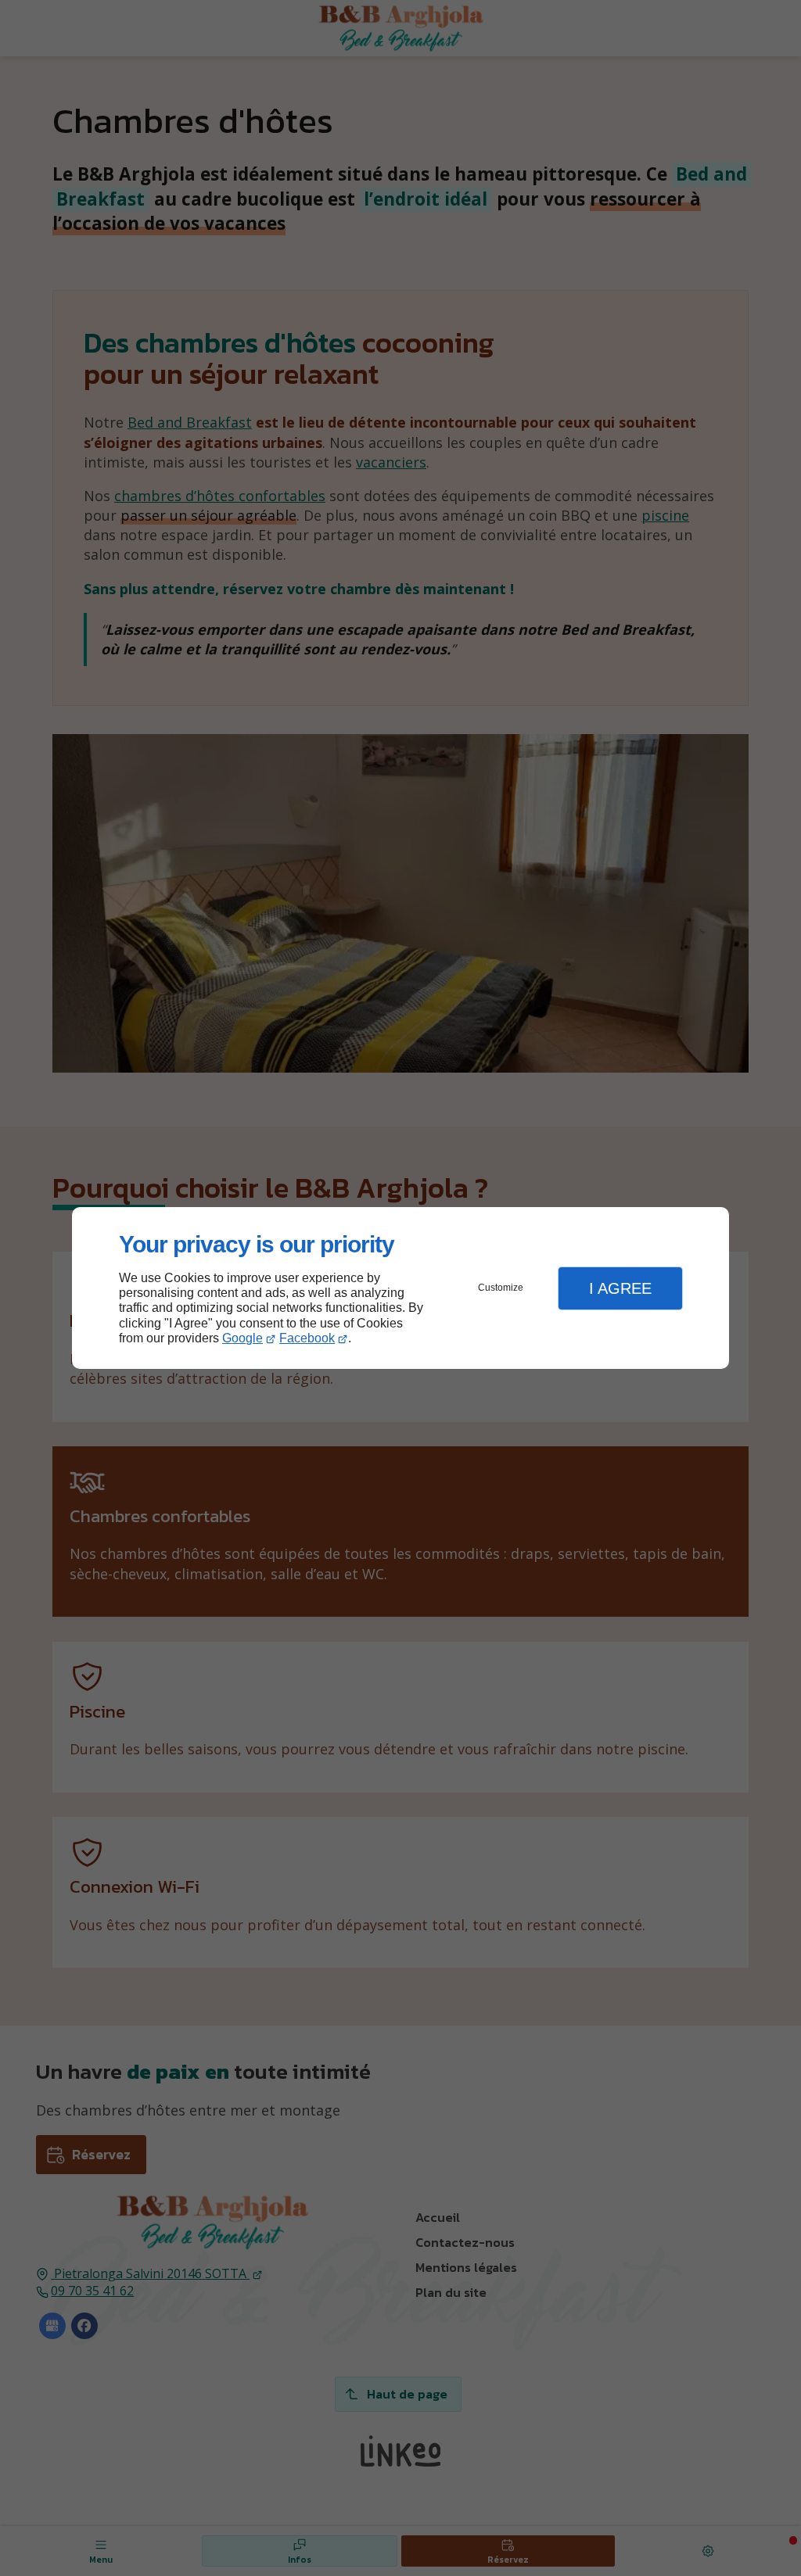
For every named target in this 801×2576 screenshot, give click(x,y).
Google (242, 1338)
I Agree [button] (620, 1288)
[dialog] (400, 1288)
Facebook (307, 1338)
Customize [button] (501, 1288)
